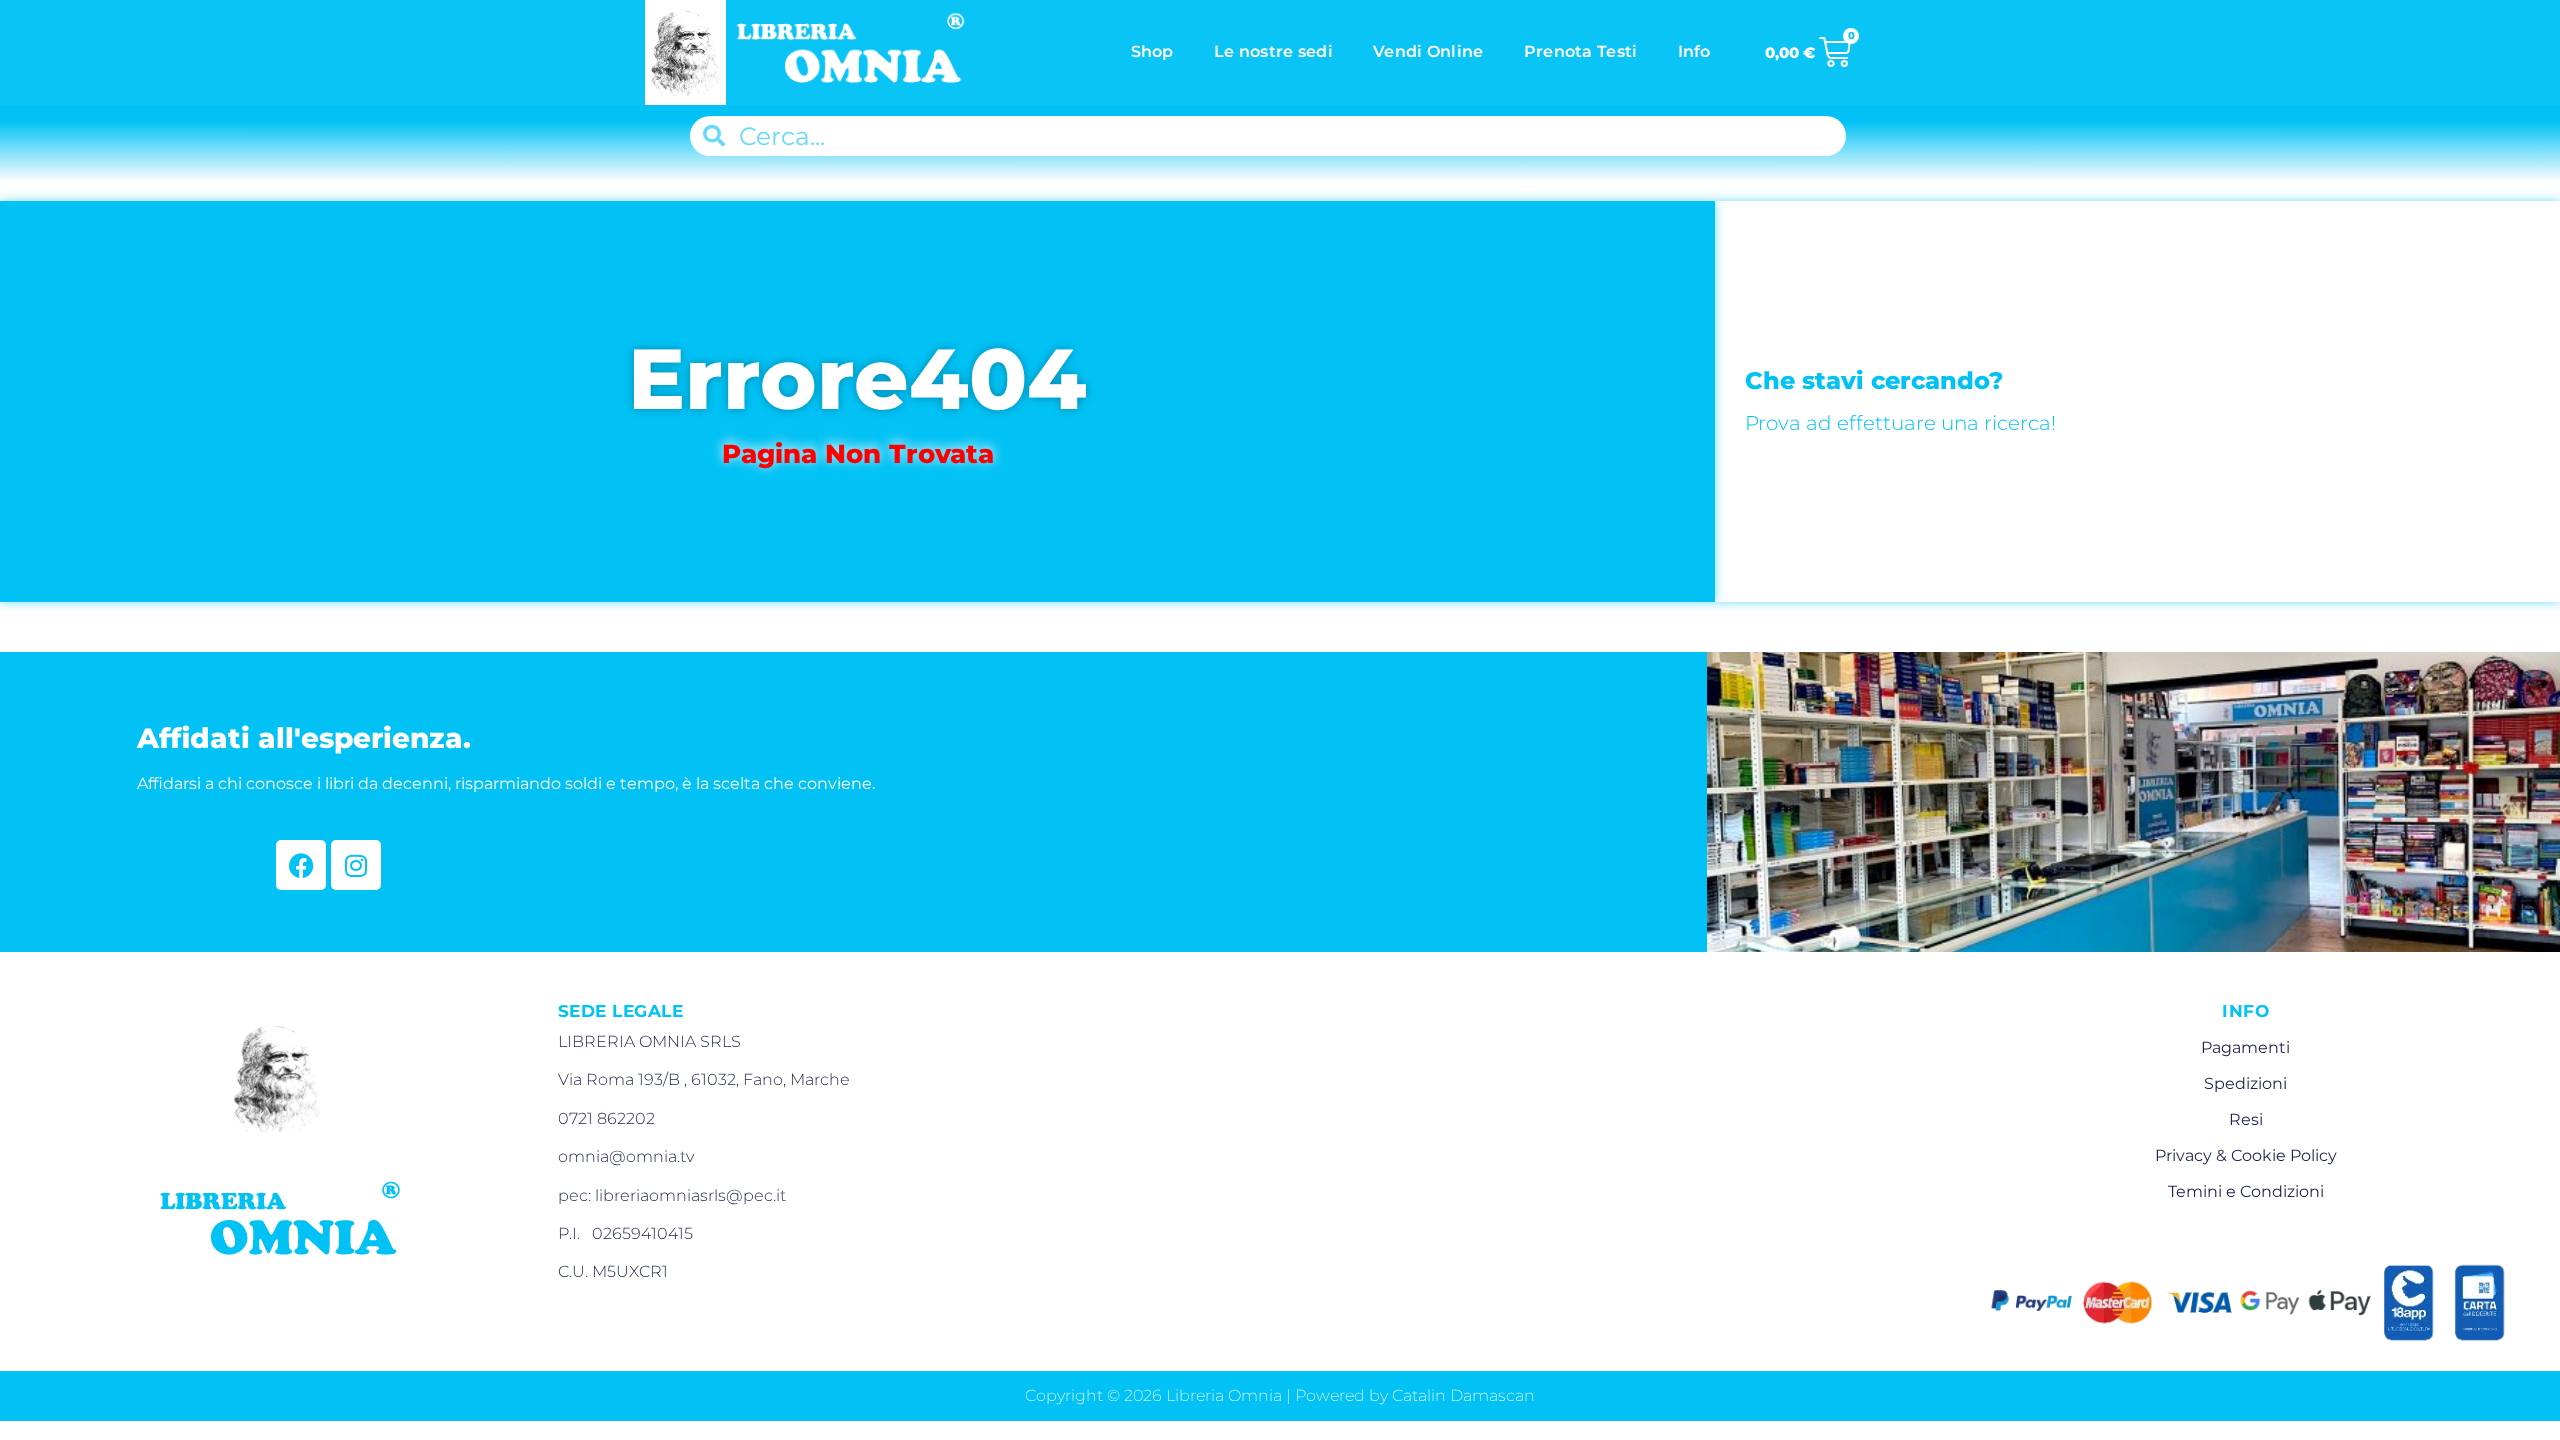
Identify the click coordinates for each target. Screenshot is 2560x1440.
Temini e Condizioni (2246, 1191)
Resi (2246, 1119)
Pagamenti (2245, 1047)
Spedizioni (2245, 1083)
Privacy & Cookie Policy (2246, 1155)
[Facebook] (301, 865)
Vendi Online (1428, 51)
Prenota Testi (1581, 51)
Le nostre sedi (1273, 51)
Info (1694, 51)
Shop (1152, 51)
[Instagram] (356, 865)
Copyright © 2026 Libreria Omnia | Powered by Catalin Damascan (1280, 1395)
